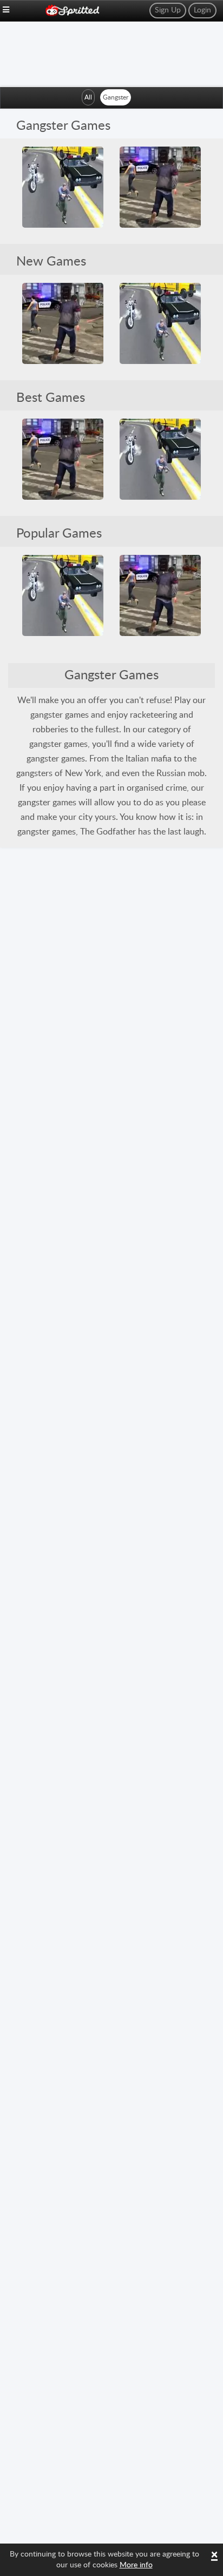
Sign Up (168, 10)
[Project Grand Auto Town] (160, 187)
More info (136, 2565)
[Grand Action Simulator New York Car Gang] (63, 187)
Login (202, 10)
